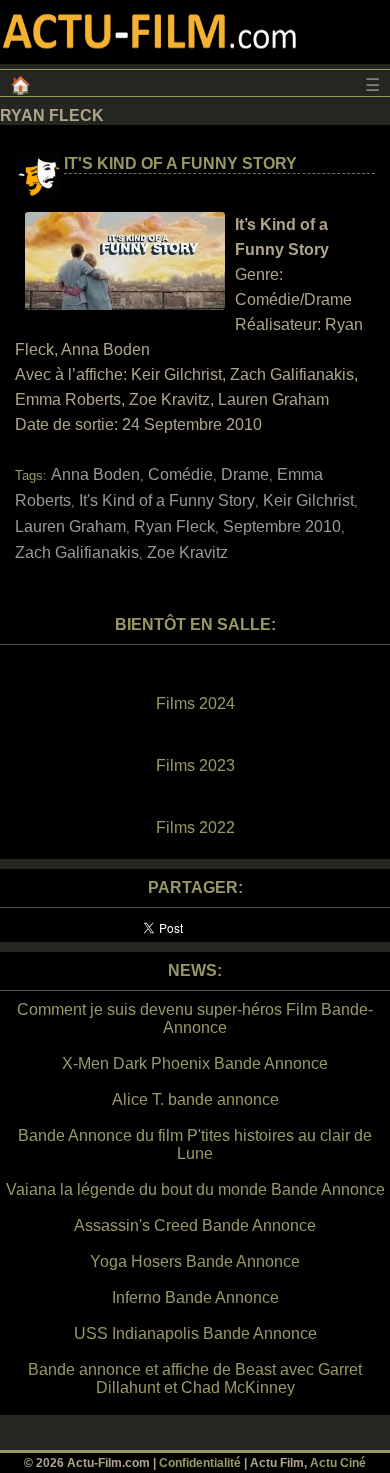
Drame (245, 474)
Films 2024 (195, 703)
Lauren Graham (70, 526)
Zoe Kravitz (187, 552)
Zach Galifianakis (77, 552)
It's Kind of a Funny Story (180, 163)
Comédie (180, 474)
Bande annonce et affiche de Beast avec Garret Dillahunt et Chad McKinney (195, 1378)
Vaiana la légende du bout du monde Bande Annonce (195, 1189)
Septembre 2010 (282, 526)
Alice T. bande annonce (195, 1099)
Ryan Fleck (174, 526)
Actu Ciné (338, 1463)
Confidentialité (200, 1463)
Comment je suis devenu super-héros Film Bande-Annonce (195, 1018)
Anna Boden (95, 474)
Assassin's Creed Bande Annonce (195, 1225)
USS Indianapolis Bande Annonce (195, 1333)
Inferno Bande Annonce (195, 1297)
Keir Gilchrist (308, 500)
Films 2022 (195, 827)
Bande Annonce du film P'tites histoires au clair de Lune (195, 1144)
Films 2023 (195, 765)
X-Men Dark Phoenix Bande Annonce (195, 1063)
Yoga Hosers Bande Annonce (195, 1261)
